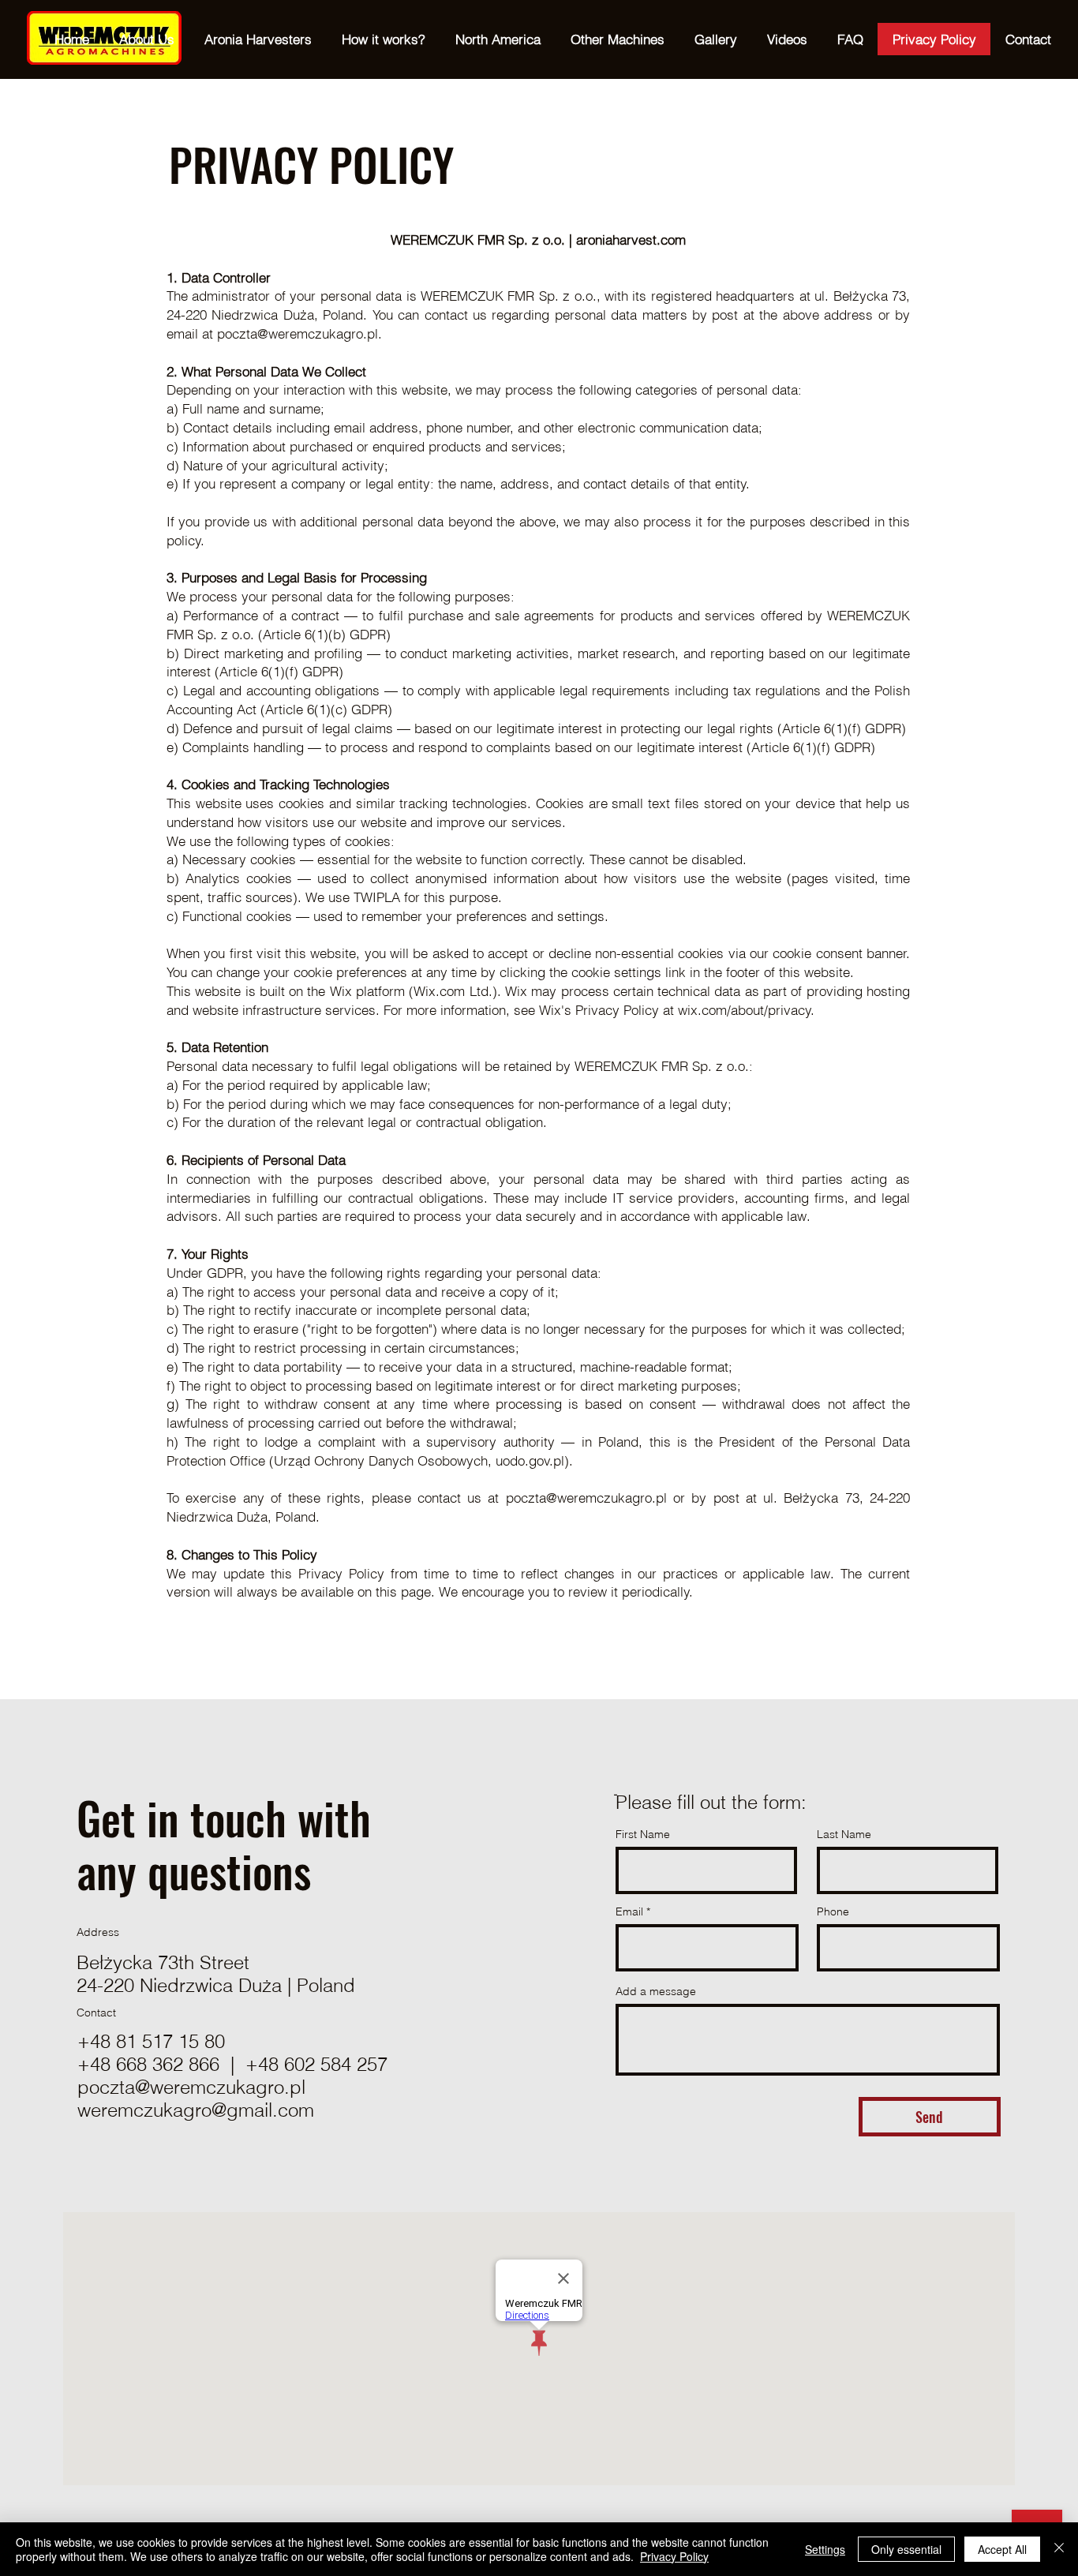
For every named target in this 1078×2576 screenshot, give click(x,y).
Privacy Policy (674, 2556)
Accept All (1002, 2549)
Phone (833, 1911)
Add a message (656, 1991)
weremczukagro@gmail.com (196, 2110)
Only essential (906, 2549)
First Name (643, 1834)
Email (629, 1911)
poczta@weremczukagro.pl (191, 2087)
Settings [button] (825, 2549)
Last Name (844, 1834)
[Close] (1059, 2549)
